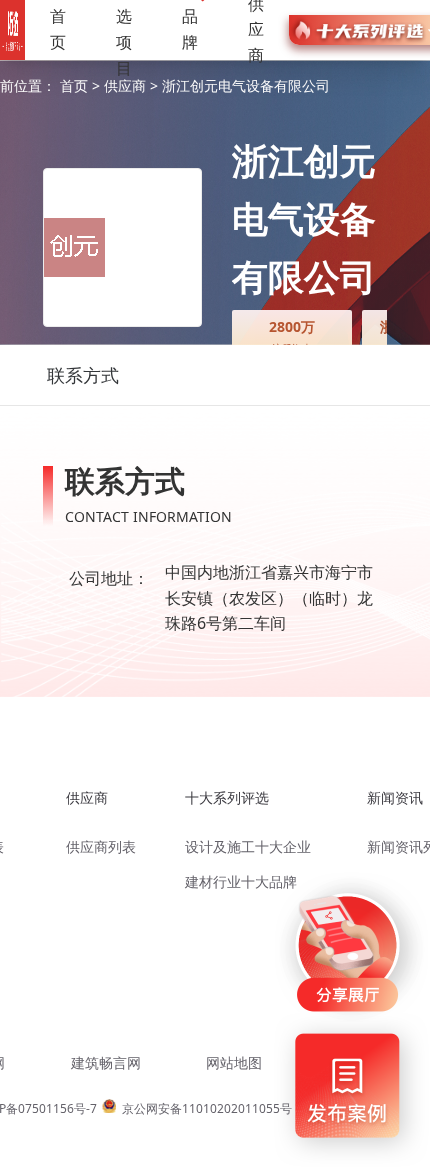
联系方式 (83, 375)
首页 (58, 29)
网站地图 (234, 1062)
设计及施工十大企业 (248, 846)
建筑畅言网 (106, 1062)
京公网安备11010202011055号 (207, 1108)
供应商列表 (101, 846)
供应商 (127, 85)
